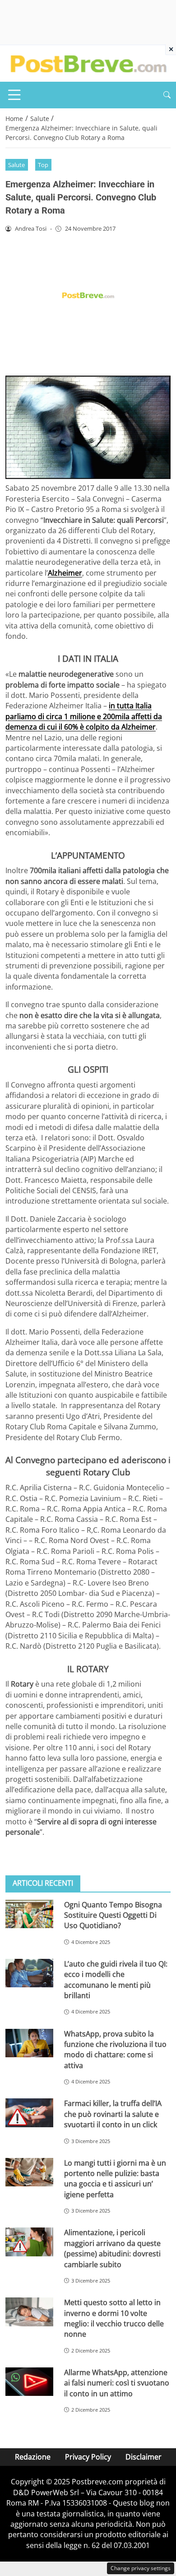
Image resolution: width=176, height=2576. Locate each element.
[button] (167, 95)
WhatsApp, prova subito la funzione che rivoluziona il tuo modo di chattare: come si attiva (115, 2050)
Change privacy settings (141, 2568)
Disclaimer (144, 2457)
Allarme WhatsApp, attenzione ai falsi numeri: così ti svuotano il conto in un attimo (117, 2383)
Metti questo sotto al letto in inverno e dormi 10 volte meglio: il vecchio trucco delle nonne (114, 2318)
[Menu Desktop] (14, 95)
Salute (16, 165)
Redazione (33, 2457)
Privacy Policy (88, 2457)
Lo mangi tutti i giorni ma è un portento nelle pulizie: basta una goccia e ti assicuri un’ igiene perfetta (115, 2179)
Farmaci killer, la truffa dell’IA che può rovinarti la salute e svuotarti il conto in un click (113, 2114)
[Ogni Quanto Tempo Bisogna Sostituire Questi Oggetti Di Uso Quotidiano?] (29, 1914)
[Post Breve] (88, 63)
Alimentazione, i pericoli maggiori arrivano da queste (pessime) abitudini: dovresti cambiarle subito (112, 2248)
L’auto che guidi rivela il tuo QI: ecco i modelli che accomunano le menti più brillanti (116, 1980)
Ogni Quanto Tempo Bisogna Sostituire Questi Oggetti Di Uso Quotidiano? (113, 1915)
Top (43, 165)
